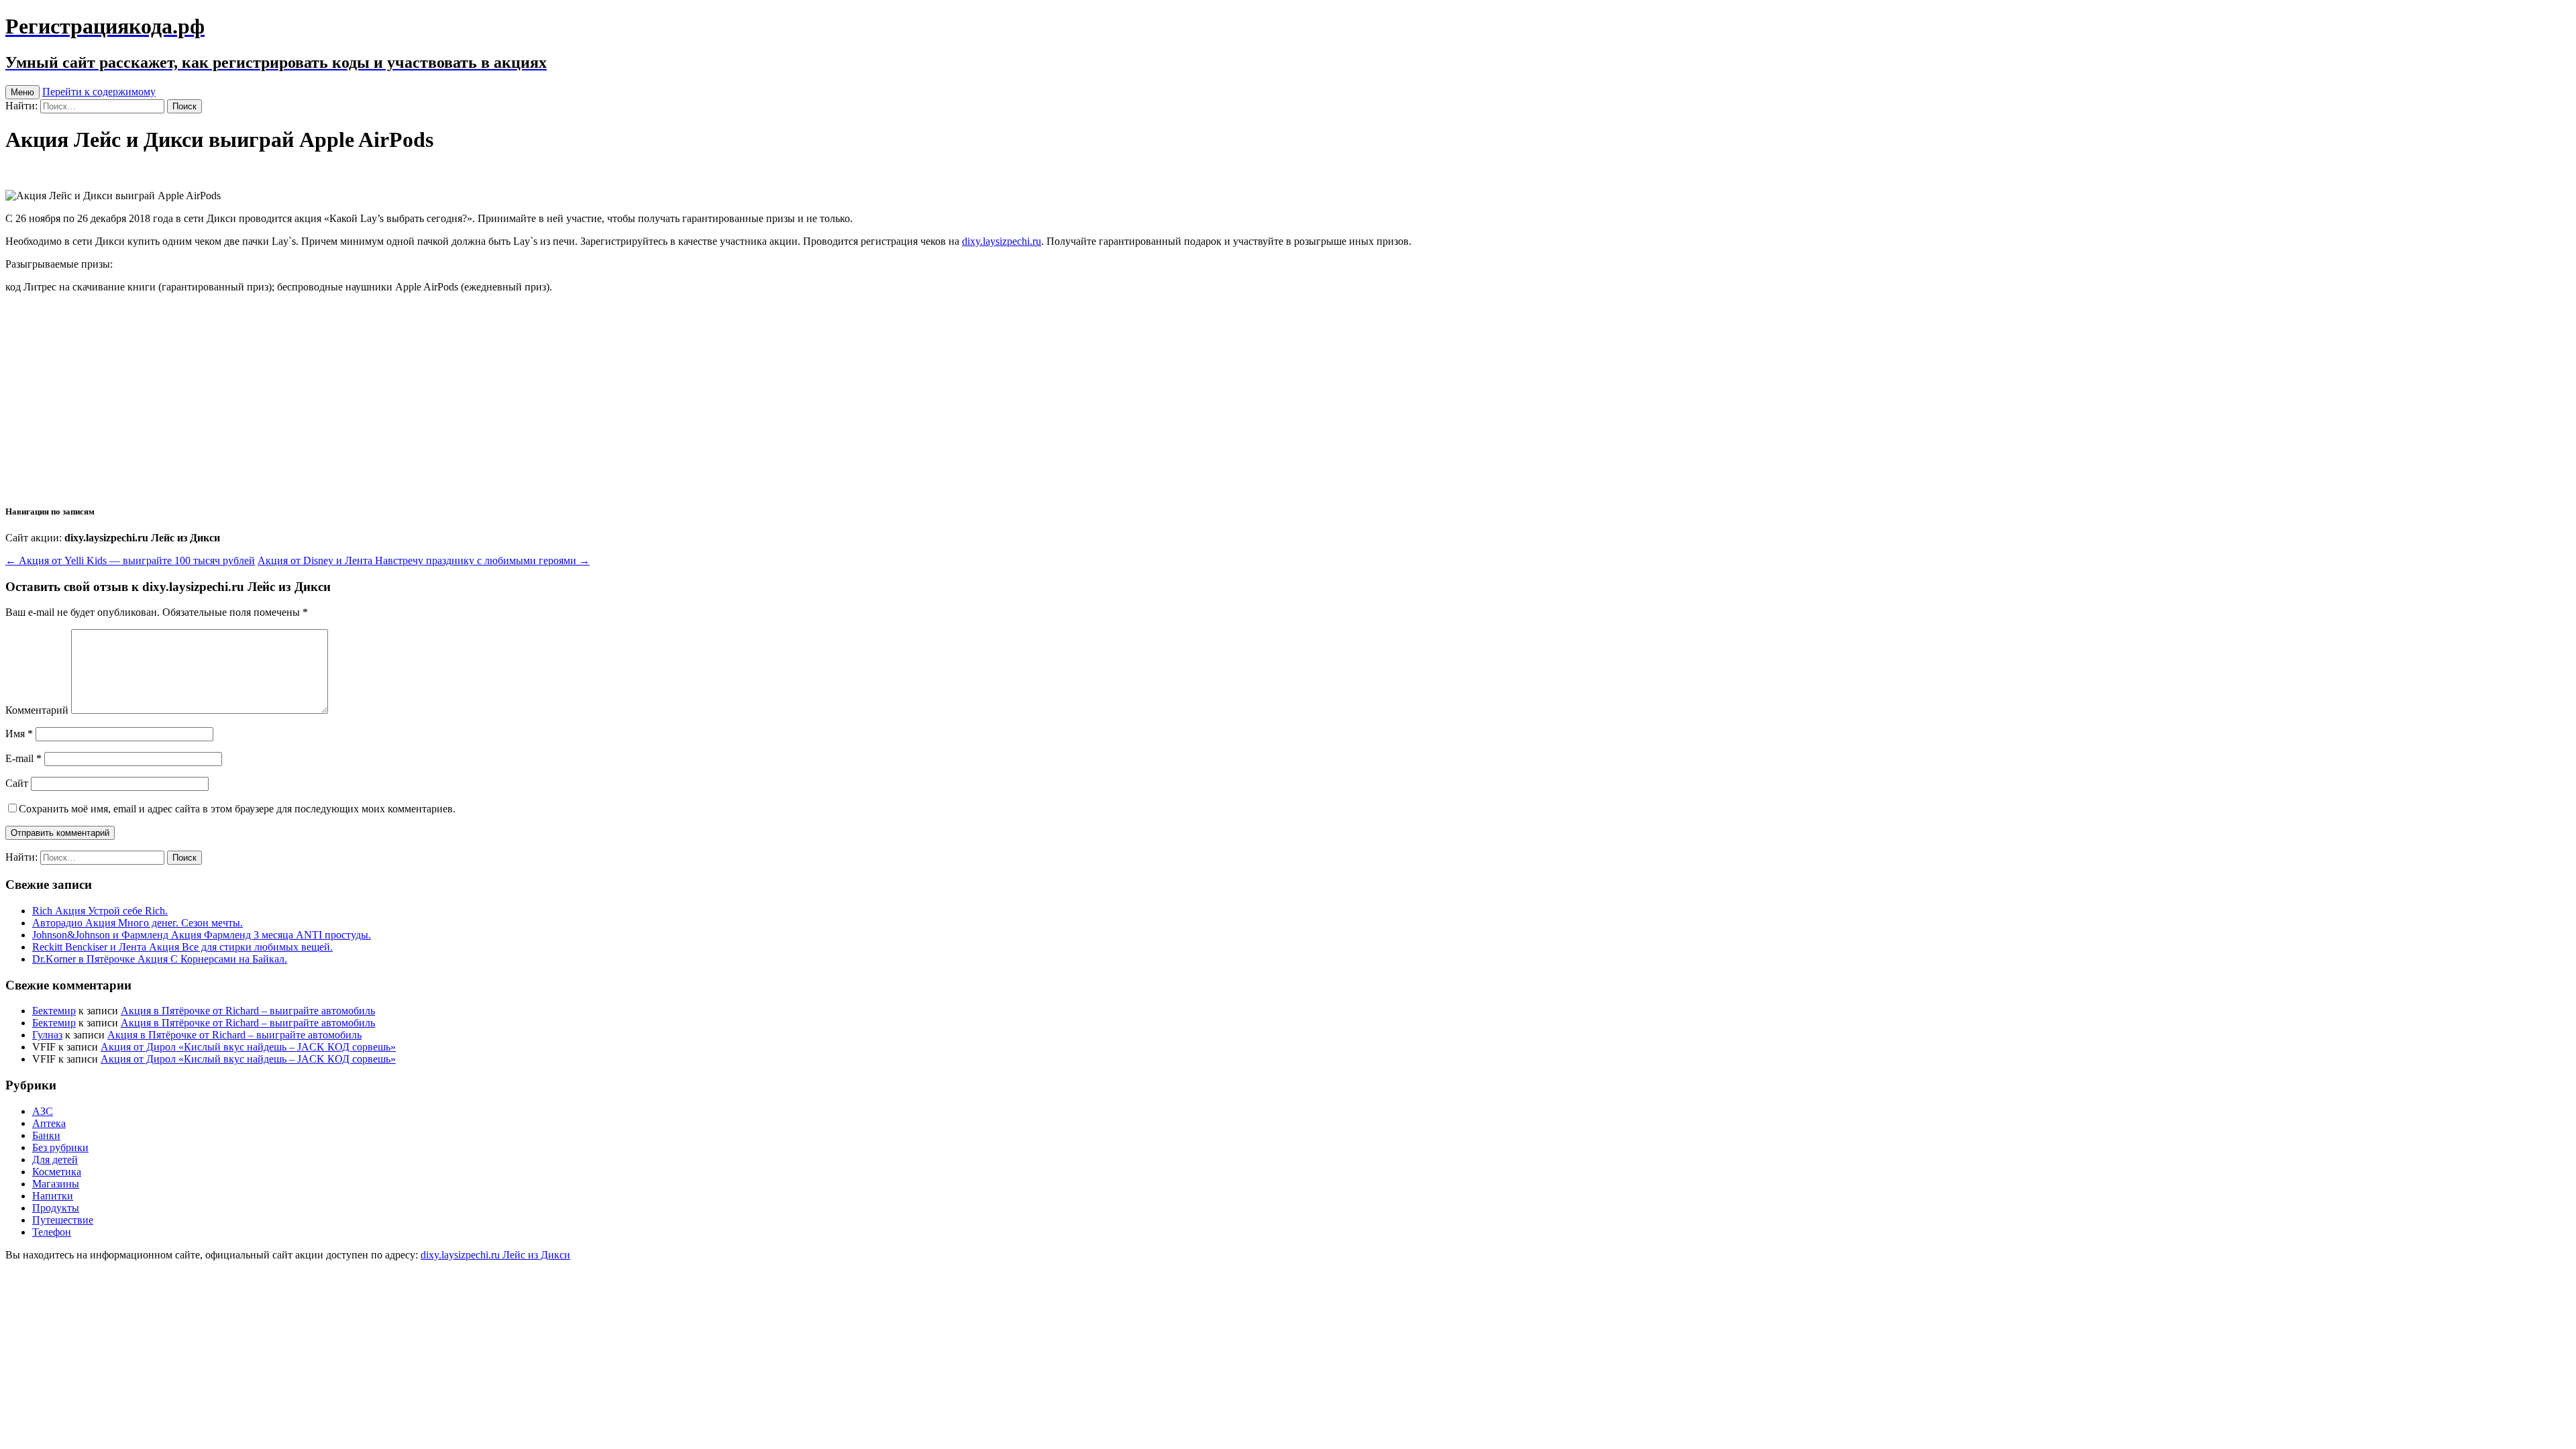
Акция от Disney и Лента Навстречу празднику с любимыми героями (424, 560)
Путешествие (63, 1220)
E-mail (23, 758)
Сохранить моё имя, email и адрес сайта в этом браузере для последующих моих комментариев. (237, 809)
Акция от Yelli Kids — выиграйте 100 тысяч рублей (130, 560)
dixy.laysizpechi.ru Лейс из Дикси (495, 1255)
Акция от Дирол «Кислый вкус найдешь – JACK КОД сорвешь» (248, 1047)
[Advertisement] (1288, 398)
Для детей (55, 1160)
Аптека (49, 1123)
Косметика (57, 1172)
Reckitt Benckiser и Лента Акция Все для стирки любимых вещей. (182, 947)
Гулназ (47, 1035)
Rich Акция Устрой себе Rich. (100, 911)
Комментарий (37, 710)
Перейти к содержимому (99, 92)
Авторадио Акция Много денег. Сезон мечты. (138, 923)
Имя (19, 734)
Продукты (56, 1208)
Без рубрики (60, 1147)
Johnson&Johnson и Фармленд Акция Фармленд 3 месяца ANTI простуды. (202, 935)
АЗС (43, 1111)
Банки (46, 1135)
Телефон (52, 1232)
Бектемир (54, 1011)
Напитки (53, 1196)
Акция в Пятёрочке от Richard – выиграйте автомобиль (248, 1011)
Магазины (56, 1184)
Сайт (17, 783)
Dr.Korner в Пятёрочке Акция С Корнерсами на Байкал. (160, 959)
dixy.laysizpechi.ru (1002, 241)
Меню (22, 92)
